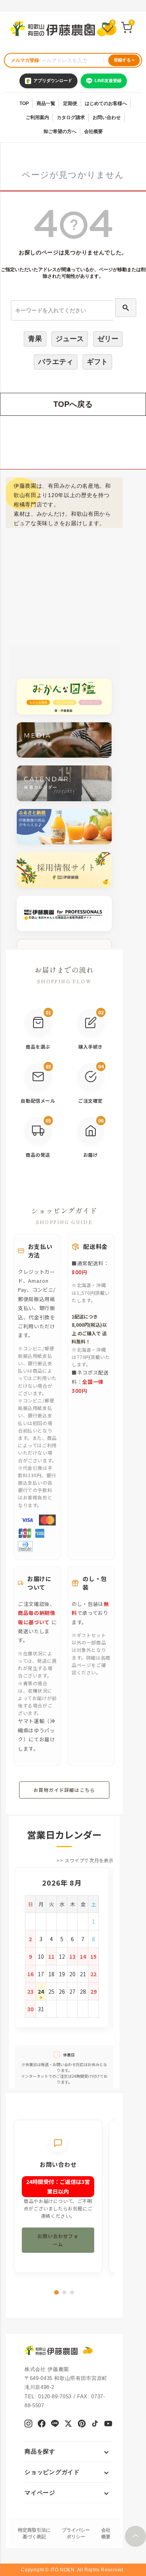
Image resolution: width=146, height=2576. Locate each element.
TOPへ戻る (73, 404)
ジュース (70, 339)
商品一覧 (46, 103)
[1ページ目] (56, 2292)
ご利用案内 (37, 117)
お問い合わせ (107, 117)
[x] (68, 2425)
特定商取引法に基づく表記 (34, 2533)
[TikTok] (95, 2425)
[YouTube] (108, 2425)
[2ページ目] (64, 2292)
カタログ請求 (71, 117)
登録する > (124, 60)
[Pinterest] (82, 2425)
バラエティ (56, 362)
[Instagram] (28, 2425)
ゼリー (108, 339)
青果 (35, 339)
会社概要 (93, 131)
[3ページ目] (72, 2292)
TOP (24, 103)
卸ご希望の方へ (60, 131)
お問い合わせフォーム (58, 2240)
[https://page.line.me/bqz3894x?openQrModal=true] (55, 2425)
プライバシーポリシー (76, 2533)
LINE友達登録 (108, 81)
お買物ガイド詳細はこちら (64, 1790)
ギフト (97, 362)
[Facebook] (41, 2425)
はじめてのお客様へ (106, 103)
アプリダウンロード (53, 81)
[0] (107, 29)
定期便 (70, 103)
